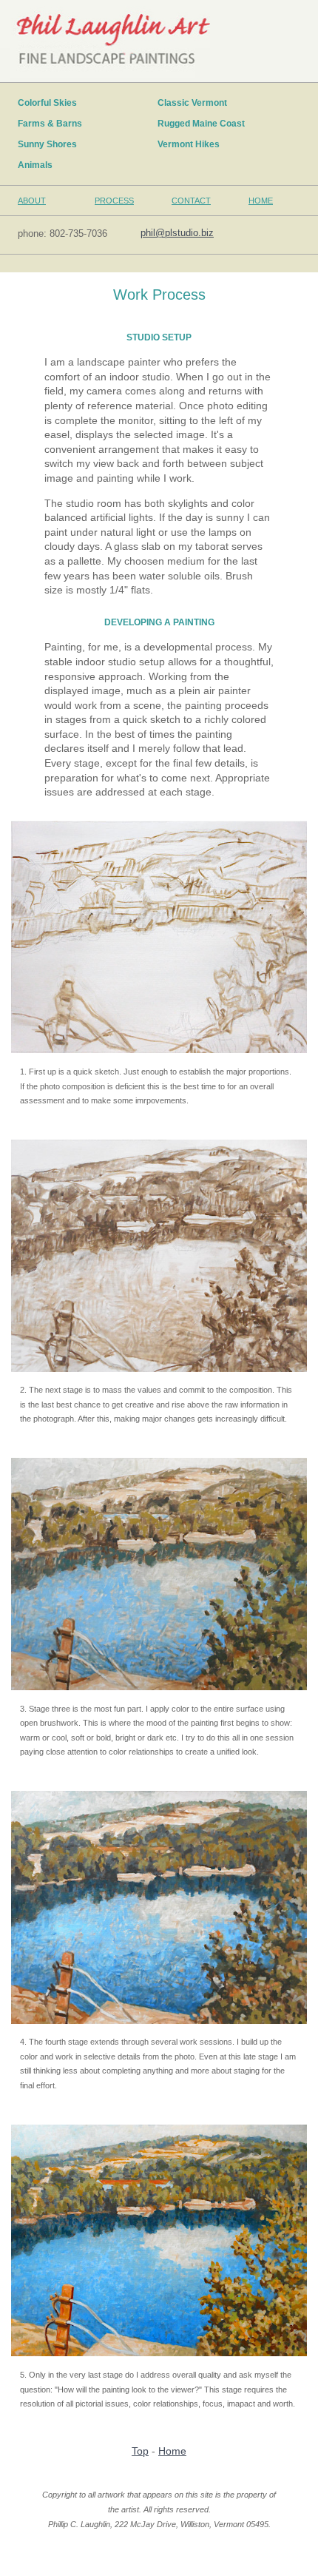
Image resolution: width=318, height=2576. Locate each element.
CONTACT (191, 201)
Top (140, 2451)
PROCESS (114, 201)
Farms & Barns (54, 124)
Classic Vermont (196, 103)
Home (172, 2451)
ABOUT (32, 201)
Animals (39, 165)
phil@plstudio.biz (177, 233)
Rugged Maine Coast (205, 124)
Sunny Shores (51, 144)
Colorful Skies (51, 103)
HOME (261, 201)
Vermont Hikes (192, 144)
